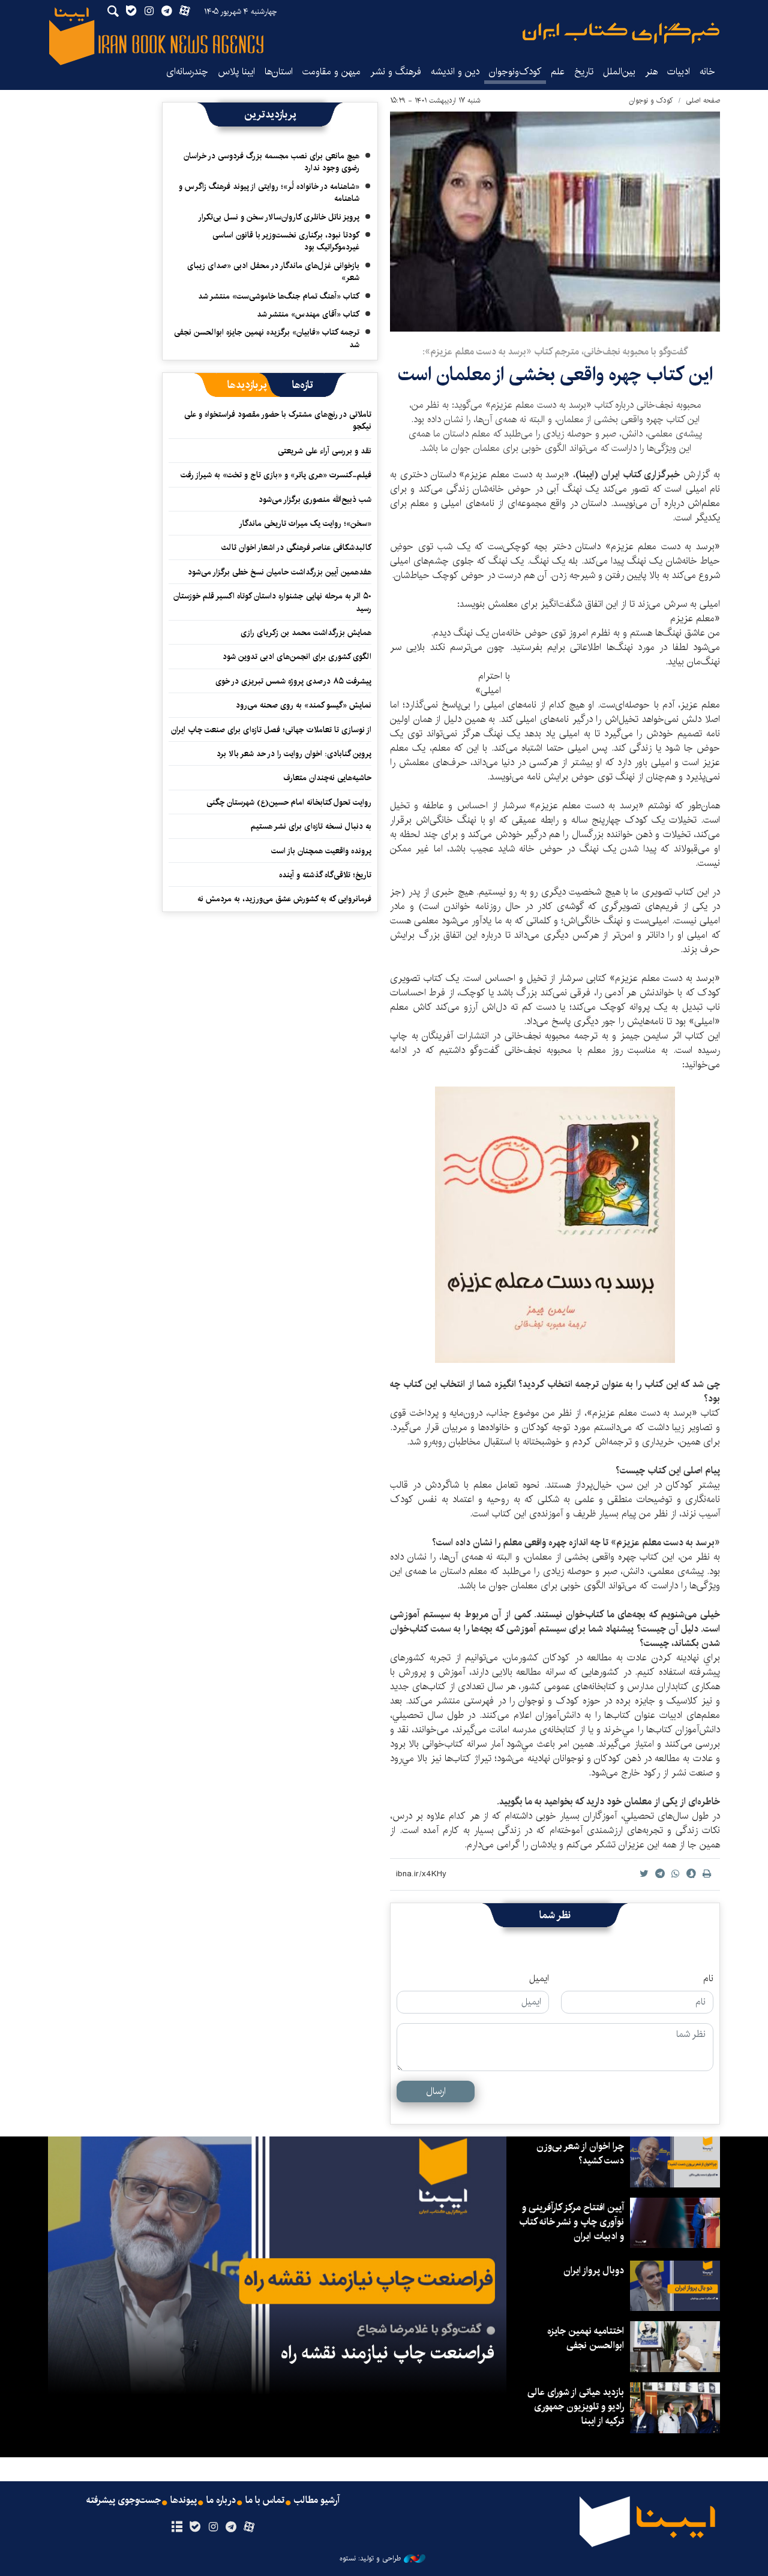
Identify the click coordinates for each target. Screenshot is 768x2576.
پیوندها (184, 2500)
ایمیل (539, 1979)
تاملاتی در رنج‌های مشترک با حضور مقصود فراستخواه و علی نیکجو (278, 420)
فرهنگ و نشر (396, 72)
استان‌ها (279, 72)
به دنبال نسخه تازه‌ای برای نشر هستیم (311, 826)
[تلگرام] (231, 2527)
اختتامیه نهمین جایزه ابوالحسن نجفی (586, 2338)
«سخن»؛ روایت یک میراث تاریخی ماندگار (305, 523)
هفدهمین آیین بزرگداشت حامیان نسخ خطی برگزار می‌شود (280, 572)
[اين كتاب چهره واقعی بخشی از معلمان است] (555, 222)
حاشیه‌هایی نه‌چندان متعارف (327, 778)
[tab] (303, 385)
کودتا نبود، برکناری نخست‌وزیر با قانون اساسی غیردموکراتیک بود (286, 241)
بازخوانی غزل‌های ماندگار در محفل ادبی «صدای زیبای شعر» (273, 272)
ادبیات (679, 72)
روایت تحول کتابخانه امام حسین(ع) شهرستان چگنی (289, 802)
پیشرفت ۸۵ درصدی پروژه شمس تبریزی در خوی (293, 681)
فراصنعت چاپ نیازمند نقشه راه (388, 2353)
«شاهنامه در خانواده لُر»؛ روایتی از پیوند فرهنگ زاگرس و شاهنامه (269, 192)
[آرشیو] (177, 2527)
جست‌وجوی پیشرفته (124, 2500)
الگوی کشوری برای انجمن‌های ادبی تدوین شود (297, 657)
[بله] (195, 2527)
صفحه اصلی (703, 100)
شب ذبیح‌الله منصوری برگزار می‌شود (315, 499)
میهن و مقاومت (331, 72)
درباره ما (221, 2500)
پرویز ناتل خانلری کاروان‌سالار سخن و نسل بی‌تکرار (279, 217)
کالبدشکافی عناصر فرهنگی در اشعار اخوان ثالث (296, 547)
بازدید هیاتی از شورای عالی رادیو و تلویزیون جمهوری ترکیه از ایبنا (576, 2407)
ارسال (436, 2091)
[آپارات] (249, 2527)
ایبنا (621, 33)
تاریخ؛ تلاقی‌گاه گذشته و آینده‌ (325, 875)
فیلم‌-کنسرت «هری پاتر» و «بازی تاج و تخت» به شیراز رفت (276, 475)
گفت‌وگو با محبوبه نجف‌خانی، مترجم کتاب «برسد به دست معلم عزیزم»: (555, 352)
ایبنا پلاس (236, 72)
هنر (651, 72)
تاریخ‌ (584, 72)
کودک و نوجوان (651, 100)
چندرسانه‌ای (187, 72)
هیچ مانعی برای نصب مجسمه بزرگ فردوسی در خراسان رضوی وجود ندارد (271, 162)
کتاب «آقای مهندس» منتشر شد (308, 314)
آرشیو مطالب (317, 2500)
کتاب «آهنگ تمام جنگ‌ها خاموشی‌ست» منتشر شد (279, 296)
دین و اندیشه (455, 72)
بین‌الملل (619, 72)
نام (708, 1979)
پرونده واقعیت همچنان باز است (321, 851)
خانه (707, 72)
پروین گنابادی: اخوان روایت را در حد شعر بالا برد (294, 754)
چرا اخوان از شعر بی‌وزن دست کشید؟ (580, 2154)
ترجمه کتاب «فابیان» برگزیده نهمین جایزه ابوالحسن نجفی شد (267, 338)
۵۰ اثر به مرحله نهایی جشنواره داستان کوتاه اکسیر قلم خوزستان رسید (272, 602)
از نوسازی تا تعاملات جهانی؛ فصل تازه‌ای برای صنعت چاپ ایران (271, 730)
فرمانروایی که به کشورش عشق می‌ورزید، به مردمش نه (284, 899)
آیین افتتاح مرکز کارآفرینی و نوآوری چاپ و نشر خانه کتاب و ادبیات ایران (571, 2222)
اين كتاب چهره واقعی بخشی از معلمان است (555, 374)
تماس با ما (265, 2500)
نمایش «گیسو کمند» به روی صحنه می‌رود (304, 705)
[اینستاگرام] (213, 2527)
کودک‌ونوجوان (515, 72)
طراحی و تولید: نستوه (370, 2559)
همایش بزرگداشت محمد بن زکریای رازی (306, 633)
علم (558, 72)
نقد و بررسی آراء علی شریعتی (325, 451)
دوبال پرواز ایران (594, 2270)
